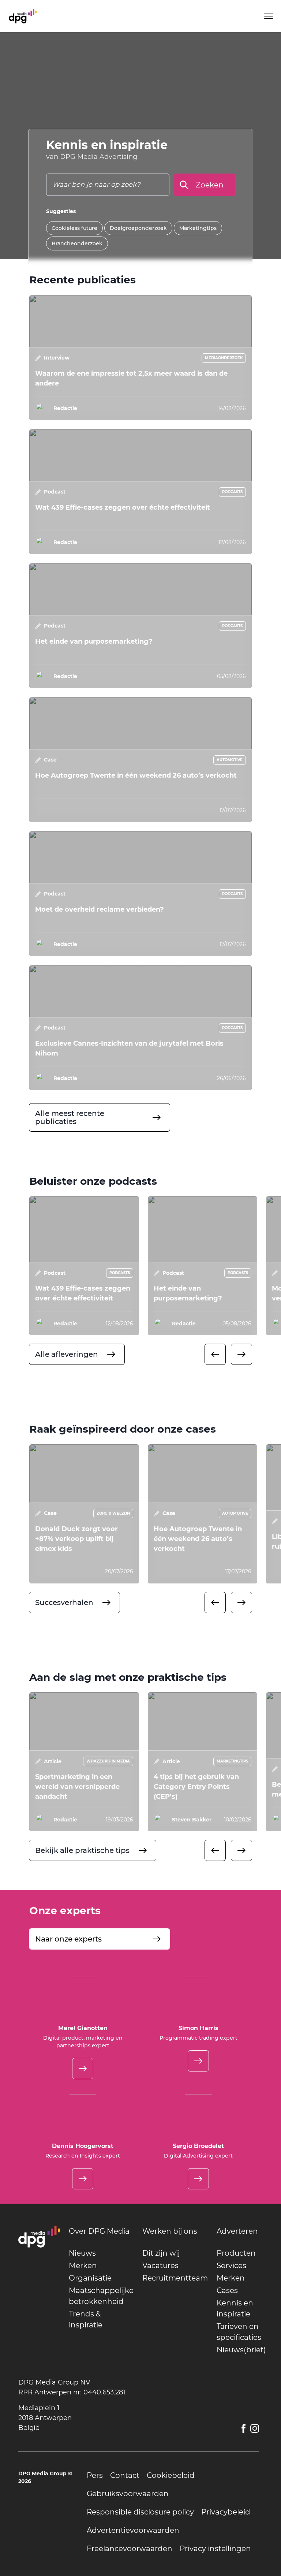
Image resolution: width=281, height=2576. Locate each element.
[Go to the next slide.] (241, 1354)
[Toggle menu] (268, 16)
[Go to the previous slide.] (215, 1354)
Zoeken (210, 185)
